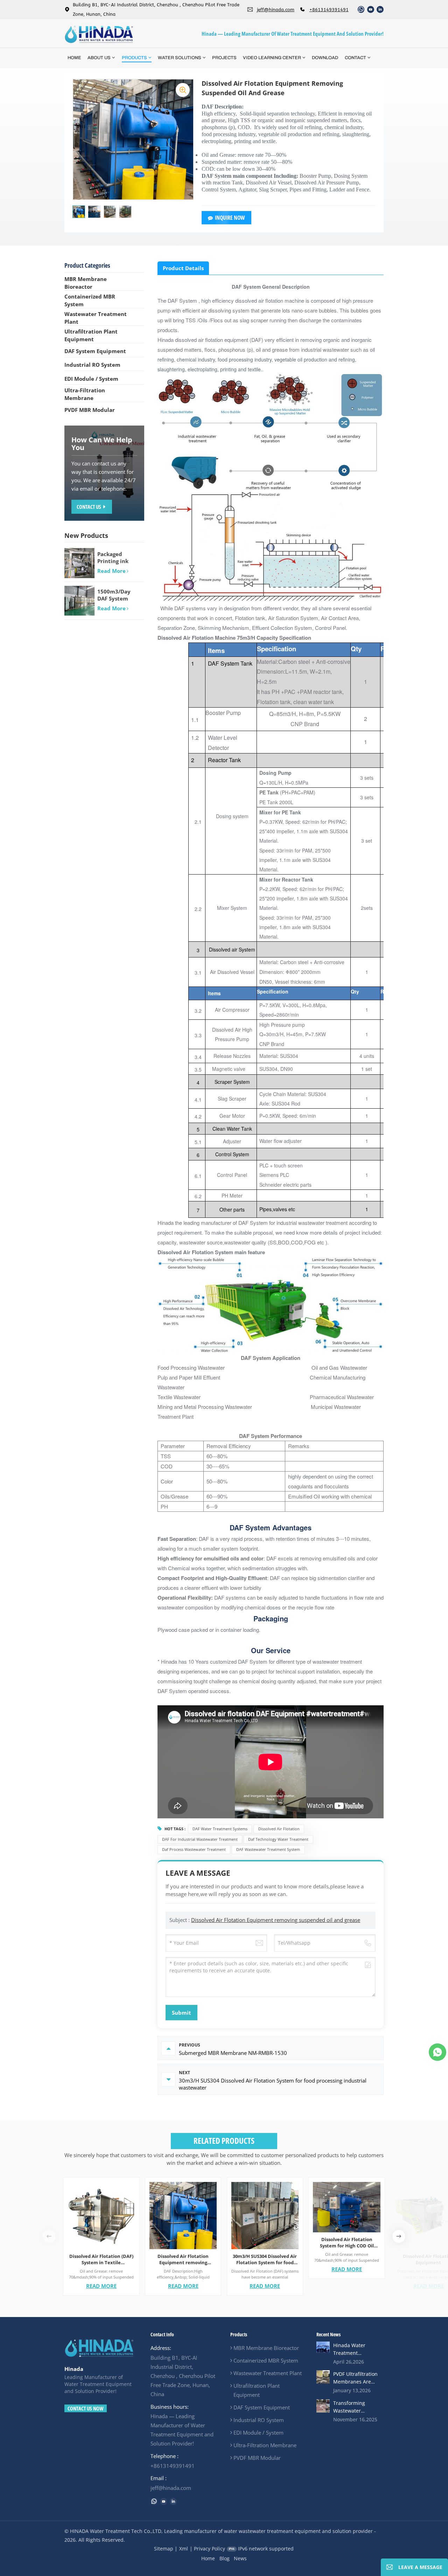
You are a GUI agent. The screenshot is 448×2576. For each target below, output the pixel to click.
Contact (355, 58)
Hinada (74, 2369)
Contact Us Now (86, 2408)
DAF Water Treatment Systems (220, 1829)
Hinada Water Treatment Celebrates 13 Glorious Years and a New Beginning (358, 2349)
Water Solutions (180, 58)
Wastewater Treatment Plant (96, 318)
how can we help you (102, 444)
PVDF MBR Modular (90, 410)
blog (225, 2558)
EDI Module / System (91, 379)
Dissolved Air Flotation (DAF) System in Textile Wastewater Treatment (101, 2259)
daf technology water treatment (278, 1839)
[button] (399, 2236)
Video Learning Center (272, 58)
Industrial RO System (92, 365)
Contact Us (89, 507)
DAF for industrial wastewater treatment (200, 1839)
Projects (224, 58)
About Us (99, 58)
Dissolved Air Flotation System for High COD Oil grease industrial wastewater (347, 2242)
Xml (184, 2549)
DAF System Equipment (95, 351)
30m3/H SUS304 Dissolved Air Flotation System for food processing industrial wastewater (265, 2259)
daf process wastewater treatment (194, 1849)
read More (111, 571)
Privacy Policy (209, 2549)
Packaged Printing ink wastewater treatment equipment (113, 557)
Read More (101, 2286)
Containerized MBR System (90, 300)
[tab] (183, 268)
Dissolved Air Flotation (279, 1829)
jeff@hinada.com (276, 10)
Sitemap (164, 2549)
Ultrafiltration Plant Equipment (91, 335)
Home (74, 58)
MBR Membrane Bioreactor (86, 283)
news (240, 2558)
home (208, 2558)
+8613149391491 (329, 10)
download (325, 58)
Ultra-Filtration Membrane (85, 394)
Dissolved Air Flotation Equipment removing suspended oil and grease (276, 1920)
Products (134, 58)
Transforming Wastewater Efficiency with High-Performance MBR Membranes (357, 2407)
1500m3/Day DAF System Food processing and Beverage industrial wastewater (118, 595)
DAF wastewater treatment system (268, 1849)
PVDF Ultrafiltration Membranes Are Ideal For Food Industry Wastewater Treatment (358, 2378)
